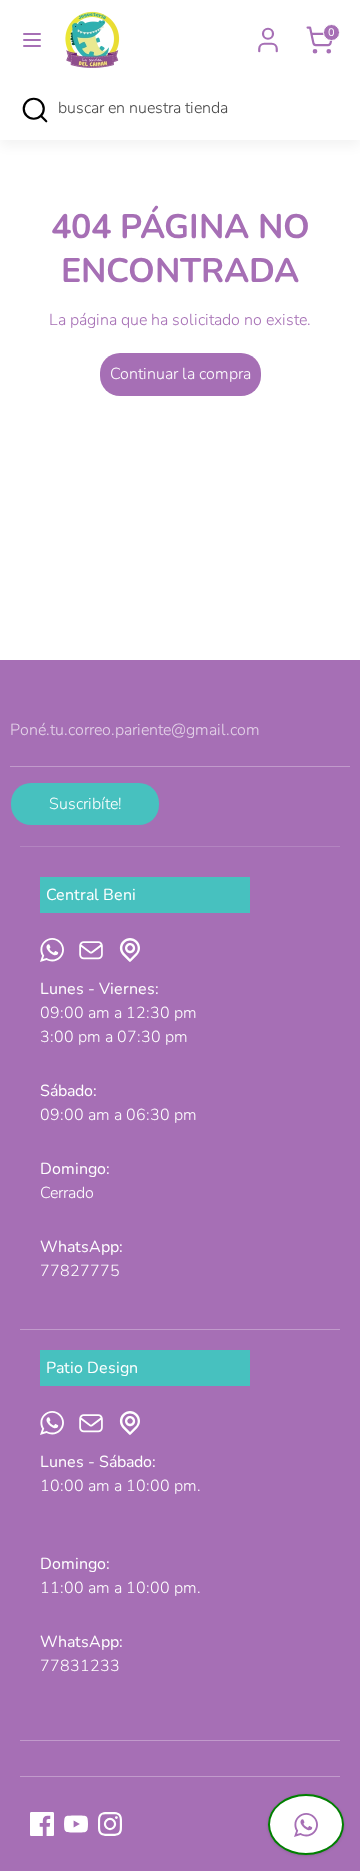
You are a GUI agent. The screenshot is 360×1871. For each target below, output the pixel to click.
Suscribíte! (85, 804)
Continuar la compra (180, 374)
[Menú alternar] (32, 40)
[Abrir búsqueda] (34, 110)
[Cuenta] (268, 32)
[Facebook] (42, 1824)
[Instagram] (110, 1824)
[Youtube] (76, 1824)
